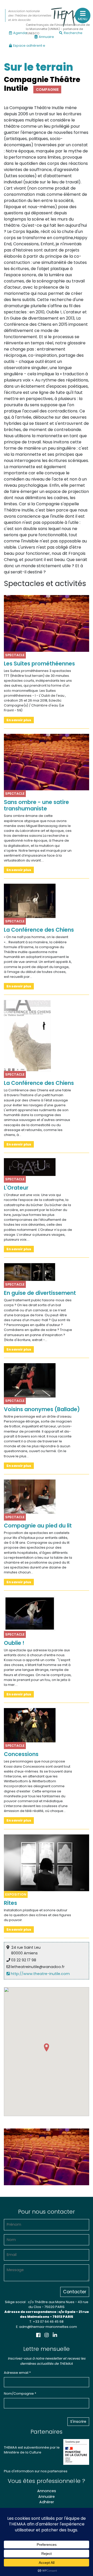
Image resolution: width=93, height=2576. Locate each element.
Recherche (73, 33)
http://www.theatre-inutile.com (40, 1974)
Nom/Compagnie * (20, 2394)
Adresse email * (17, 2373)
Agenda (20, 33)
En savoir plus (19, 720)
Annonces (47, 2491)
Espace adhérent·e (29, 46)
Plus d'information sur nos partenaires (36, 2471)
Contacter (75, 2292)
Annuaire (46, 37)
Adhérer (47, 2502)
